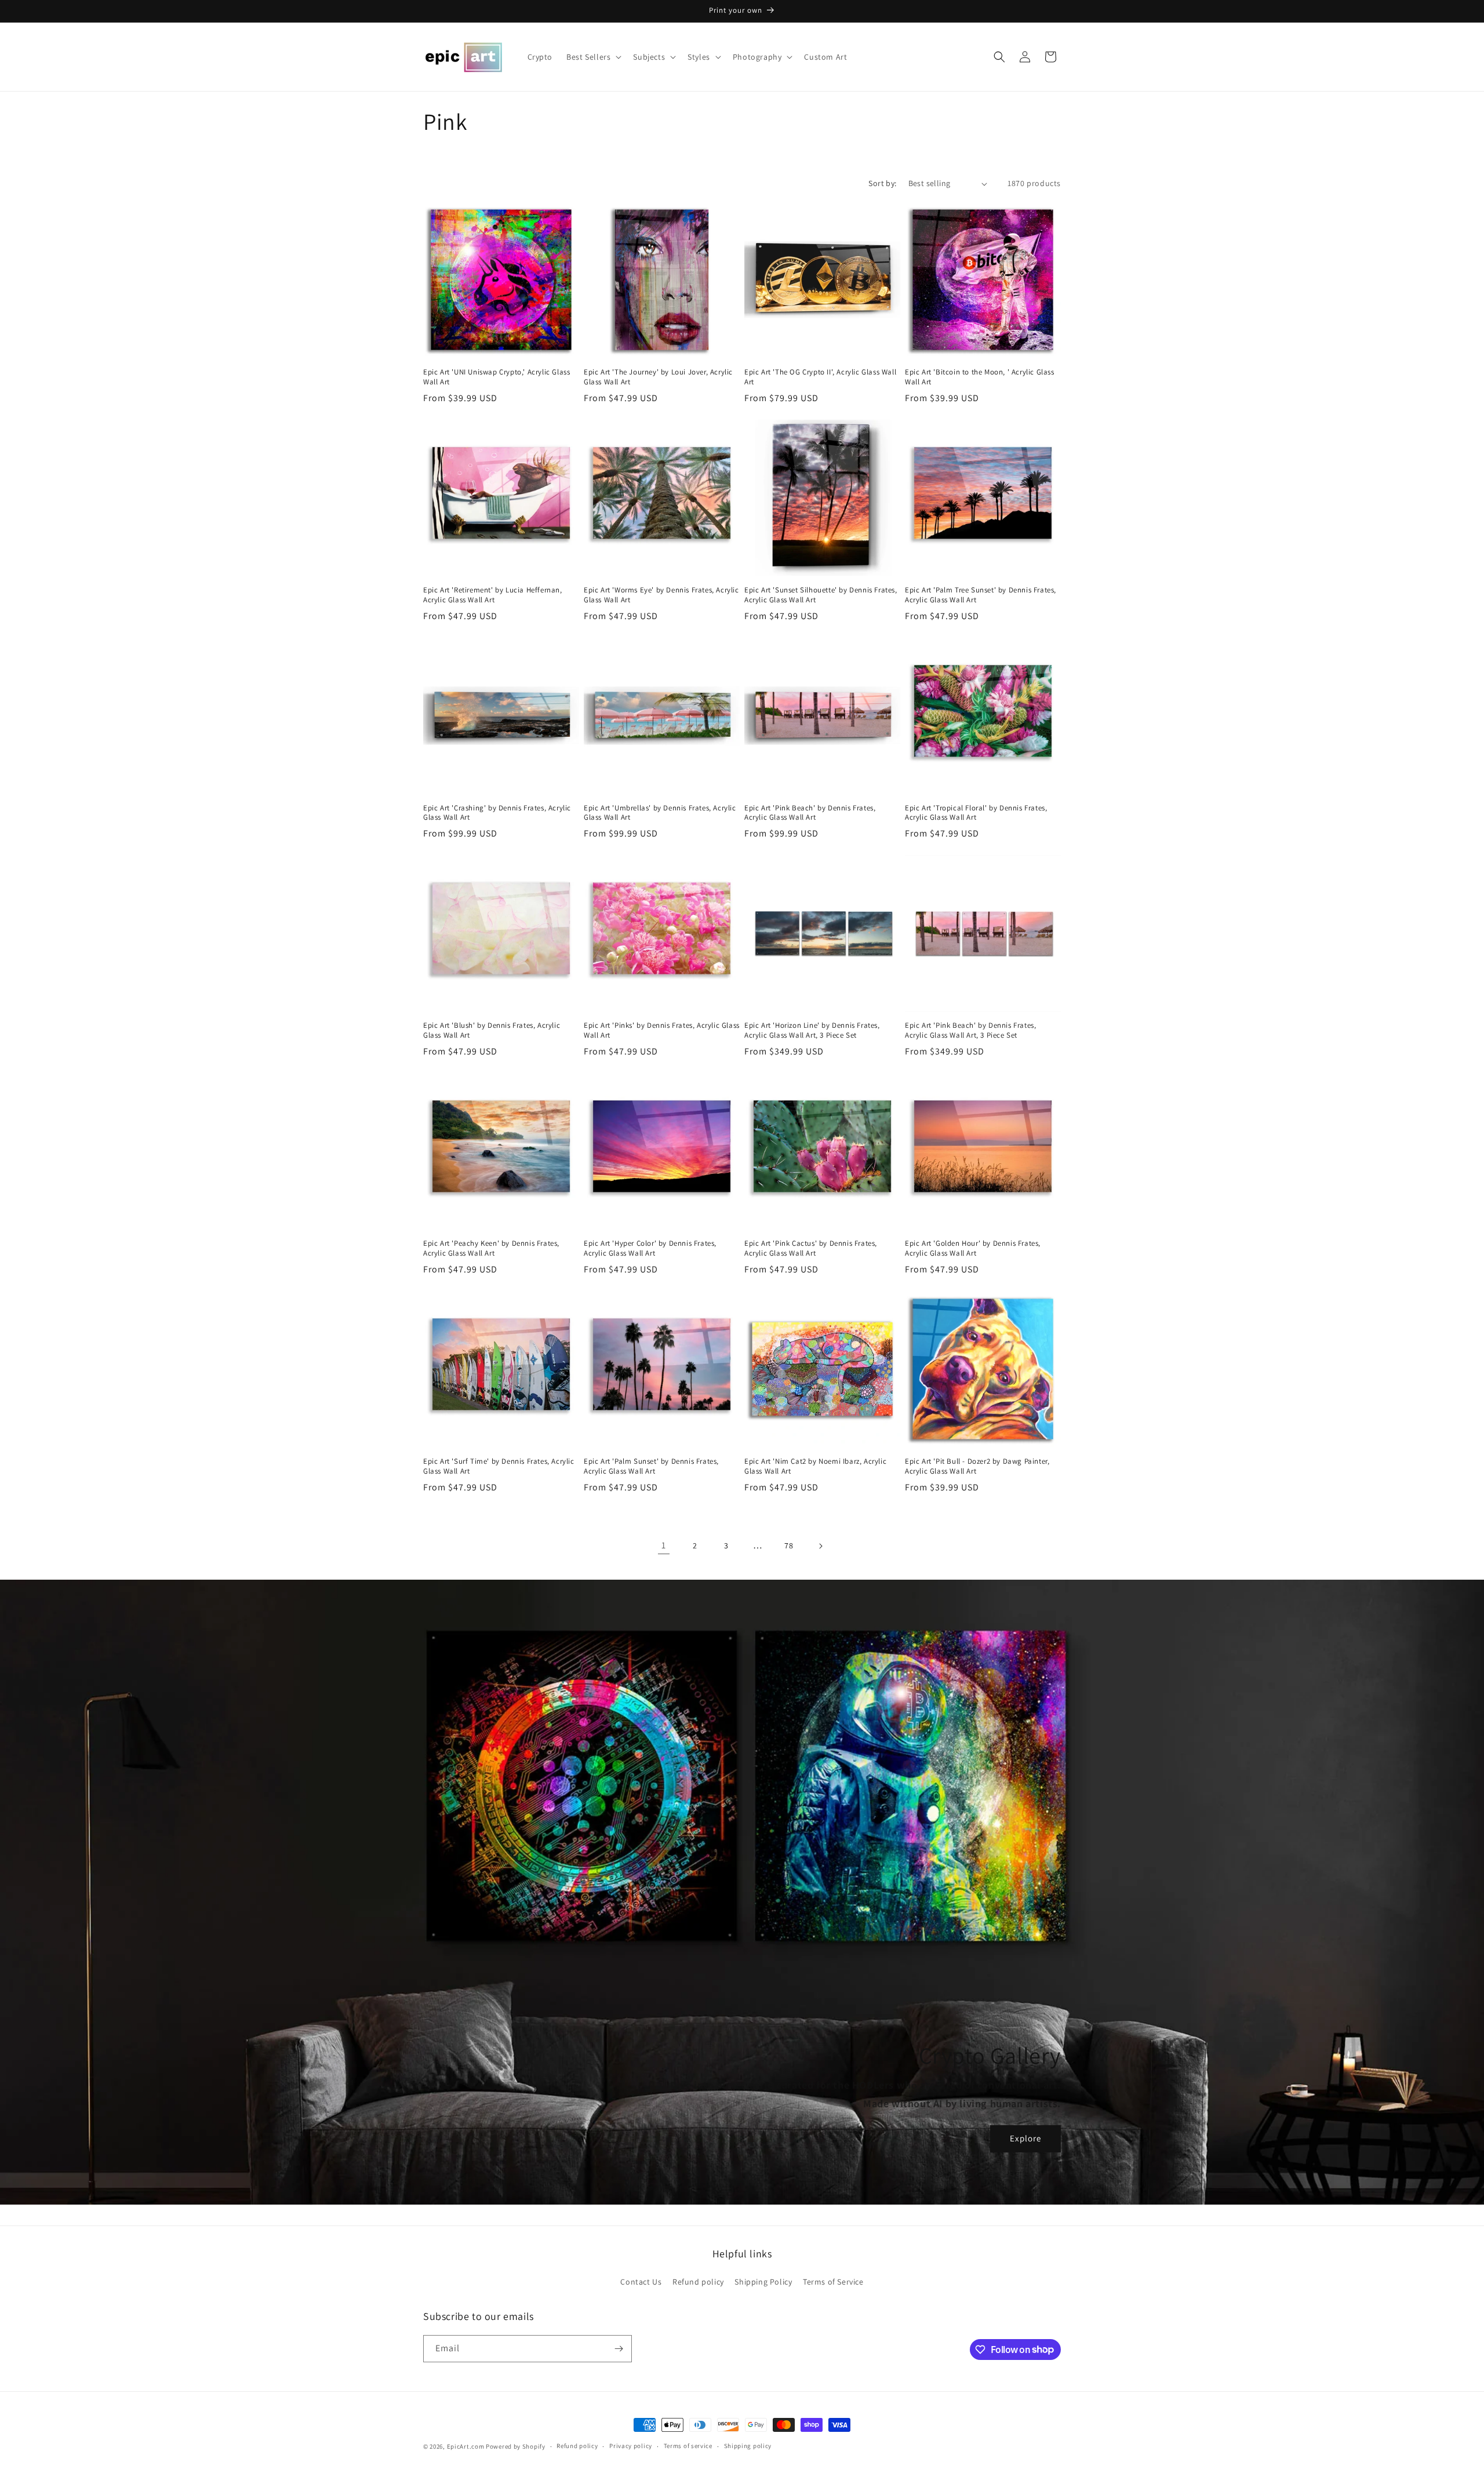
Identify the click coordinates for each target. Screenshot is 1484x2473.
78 (789, 1545)
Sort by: (882, 183)
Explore (1025, 2138)
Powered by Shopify (516, 2446)
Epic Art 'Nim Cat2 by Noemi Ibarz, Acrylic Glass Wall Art (815, 1466)
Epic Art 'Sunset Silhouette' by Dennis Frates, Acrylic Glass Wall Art (821, 595)
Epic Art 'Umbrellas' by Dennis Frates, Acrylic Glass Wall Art (660, 813)
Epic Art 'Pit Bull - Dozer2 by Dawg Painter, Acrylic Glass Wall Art (977, 1466)
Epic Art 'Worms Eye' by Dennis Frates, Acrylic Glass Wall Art (661, 595)
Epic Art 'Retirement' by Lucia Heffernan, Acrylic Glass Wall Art (493, 595)
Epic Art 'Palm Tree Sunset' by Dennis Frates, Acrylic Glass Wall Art (981, 595)
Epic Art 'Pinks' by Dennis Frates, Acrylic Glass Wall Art (662, 1030)
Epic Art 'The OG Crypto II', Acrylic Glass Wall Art (820, 377)
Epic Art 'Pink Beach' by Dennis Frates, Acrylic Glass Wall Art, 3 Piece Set (970, 1030)
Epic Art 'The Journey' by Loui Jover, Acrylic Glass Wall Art (658, 377)
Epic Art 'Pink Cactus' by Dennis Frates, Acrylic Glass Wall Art (811, 1248)
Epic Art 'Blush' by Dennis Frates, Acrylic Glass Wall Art (492, 1030)
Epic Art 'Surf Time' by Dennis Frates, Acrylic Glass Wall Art (499, 1466)
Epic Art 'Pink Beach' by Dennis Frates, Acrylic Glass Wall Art (810, 813)
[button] (593, 57)
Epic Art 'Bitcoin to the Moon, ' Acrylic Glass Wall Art (980, 377)
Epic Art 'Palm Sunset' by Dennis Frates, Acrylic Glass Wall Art (651, 1466)
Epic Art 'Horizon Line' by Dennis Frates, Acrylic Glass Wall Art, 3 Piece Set (812, 1030)
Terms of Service (833, 2282)
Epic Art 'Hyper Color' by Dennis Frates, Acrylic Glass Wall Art (650, 1248)
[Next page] (820, 1546)
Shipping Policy (763, 2282)
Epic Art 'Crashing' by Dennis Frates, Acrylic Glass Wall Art (497, 813)
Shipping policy (748, 2446)
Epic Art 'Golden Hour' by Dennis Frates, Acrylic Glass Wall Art (973, 1248)
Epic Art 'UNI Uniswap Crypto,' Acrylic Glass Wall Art (497, 377)
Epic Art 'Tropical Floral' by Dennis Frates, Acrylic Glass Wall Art (976, 813)
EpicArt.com (466, 2446)
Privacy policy (631, 2446)
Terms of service (688, 2446)
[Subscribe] (619, 2349)
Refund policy (698, 2282)
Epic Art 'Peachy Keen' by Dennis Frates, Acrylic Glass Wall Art (491, 1248)
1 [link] (664, 1545)
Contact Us (641, 2282)
